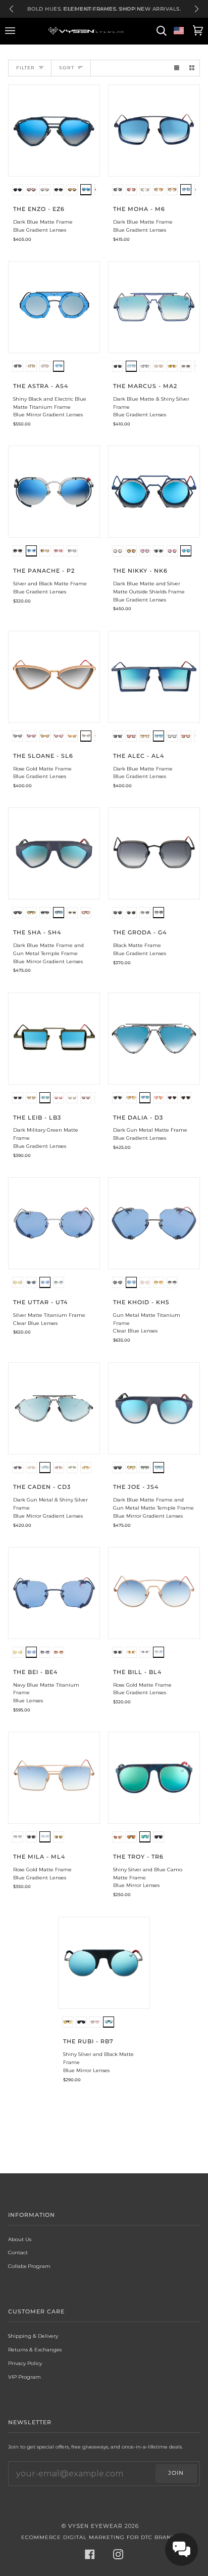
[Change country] (179, 31)
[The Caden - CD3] (54, 1408)
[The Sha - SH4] (54, 853)
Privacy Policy (25, 2363)
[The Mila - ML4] (54, 1778)
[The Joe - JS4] (154, 1408)
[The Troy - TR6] (154, 1778)
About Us (20, 2239)
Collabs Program (29, 2266)
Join (176, 2473)
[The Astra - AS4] (54, 307)
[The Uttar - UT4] (54, 1223)
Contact (18, 2252)
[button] (18, 191)
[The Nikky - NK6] (154, 492)
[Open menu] (12, 31)
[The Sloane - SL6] (54, 677)
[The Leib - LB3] (54, 1039)
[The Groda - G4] (154, 853)
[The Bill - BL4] (154, 1593)
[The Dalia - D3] (154, 1039)
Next (197, 9)
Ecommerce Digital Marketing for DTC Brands (100, 2537)
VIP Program (24, 2377)
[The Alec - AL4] (154, 677)
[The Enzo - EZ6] (54, 131)
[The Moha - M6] (154, 131)
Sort (67, 68)
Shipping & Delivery (33, 2336)
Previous (11, 9)
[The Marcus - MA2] (154, 307)
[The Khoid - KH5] (154, 1223)
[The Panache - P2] (54, 492)
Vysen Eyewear (95, 2526)
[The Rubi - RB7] (104, 1963)
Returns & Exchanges (35, 2349)
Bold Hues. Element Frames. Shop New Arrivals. (104, 9)
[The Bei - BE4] (54, 1593)
